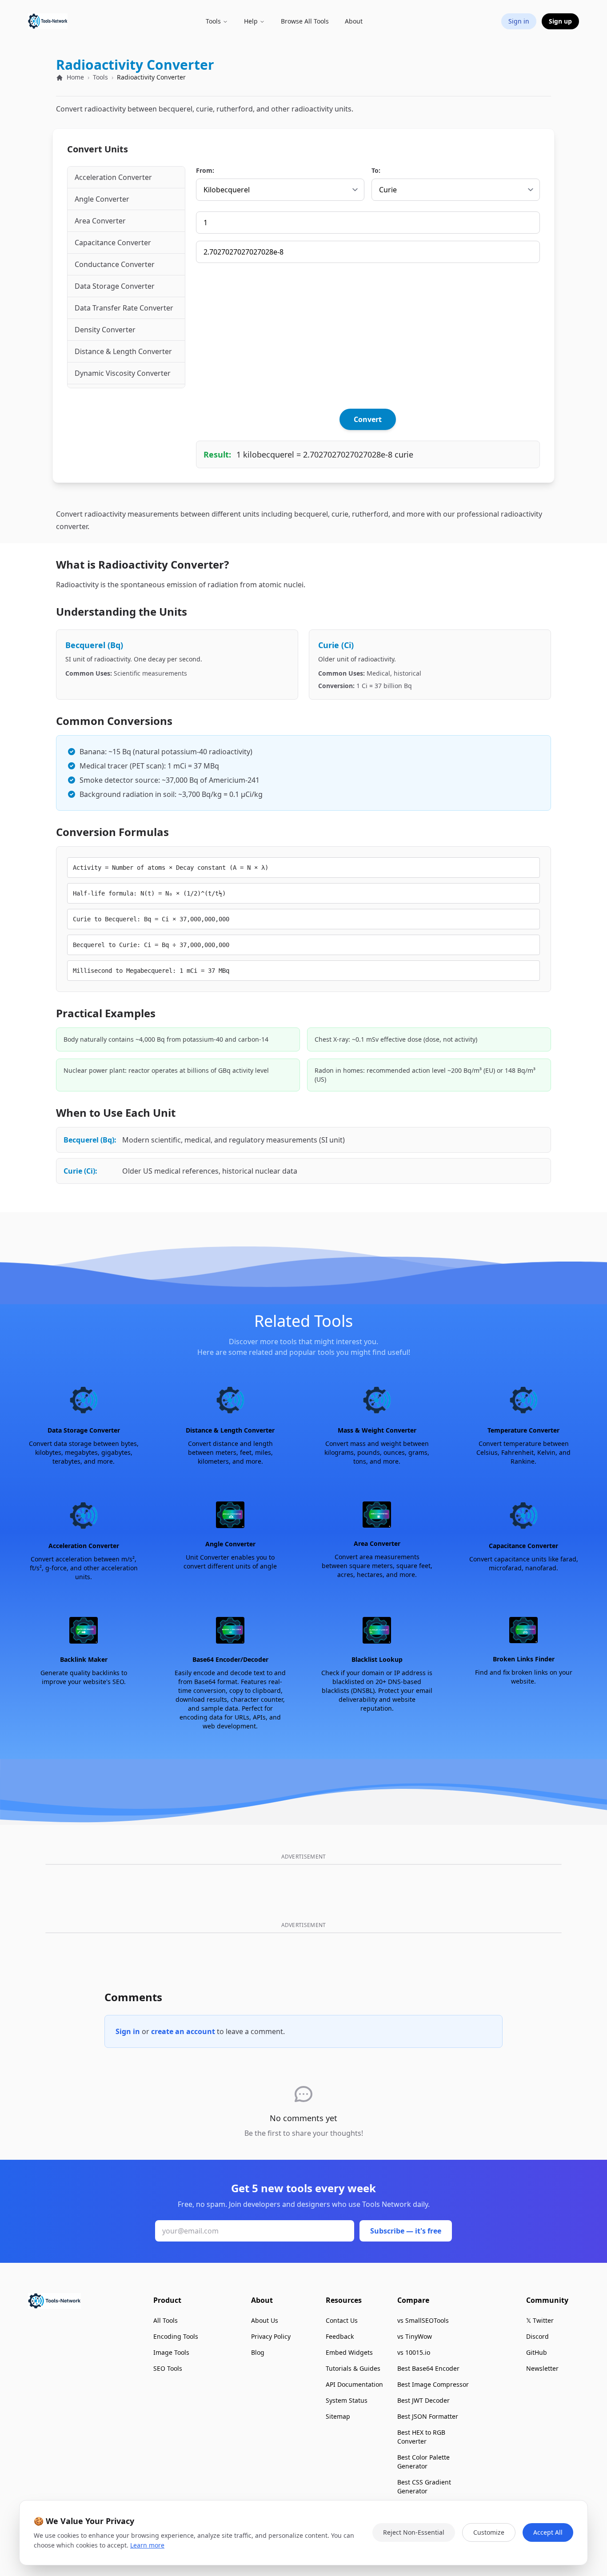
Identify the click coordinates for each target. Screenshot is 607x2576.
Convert (368, 419)
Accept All (548, 2532)
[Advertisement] (368, 336)
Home (74, 77)
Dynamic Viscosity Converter (123, 373)
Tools (100, 77)
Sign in (128, 2031)
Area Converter (100, 221)
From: (205, 170)
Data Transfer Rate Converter (124, 308)
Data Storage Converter (115, 286)
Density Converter (105, 330)
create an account (183, 2031)
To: (376, 170)
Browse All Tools (305, 21)
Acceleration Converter (113, 177)
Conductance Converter (115, 264)
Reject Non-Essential (414, 2532)
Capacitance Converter (113, 243)
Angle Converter (102, 199)
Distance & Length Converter (123, 351)
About (354, 21)
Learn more (147, 2545)
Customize (489, 2532)
